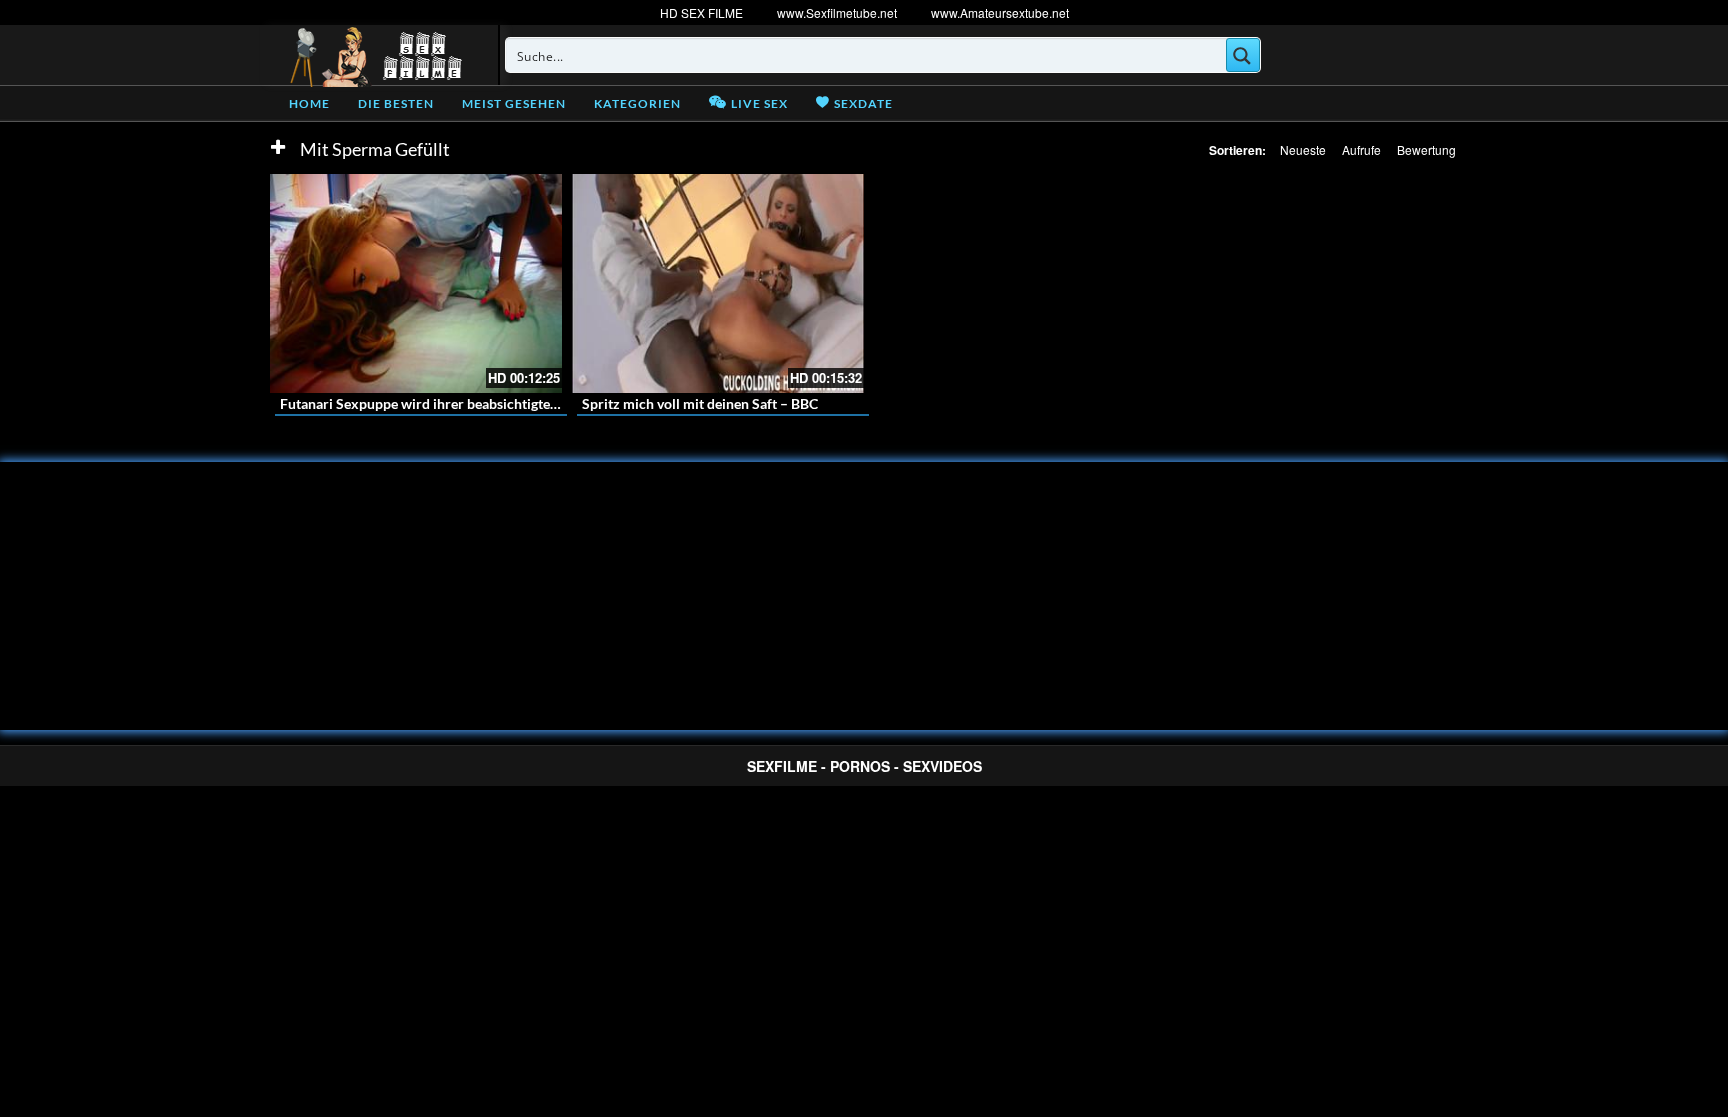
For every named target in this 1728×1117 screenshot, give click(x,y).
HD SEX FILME (701, 12)
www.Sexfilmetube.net (837, 12)
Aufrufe (1361, 149)
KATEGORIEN (637, 103)
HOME (309, 103)
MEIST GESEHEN (514, 103)
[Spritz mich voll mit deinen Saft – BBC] (718, 283)
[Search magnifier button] (1243, 55)
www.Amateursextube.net (1000, 12)
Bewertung (1426, 149)
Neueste (1303, 149)
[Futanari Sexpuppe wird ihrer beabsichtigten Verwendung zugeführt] (416, 283)
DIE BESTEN (396, 103)
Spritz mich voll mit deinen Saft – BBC (700, 403)
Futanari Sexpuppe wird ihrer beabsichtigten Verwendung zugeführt (492, 403)
